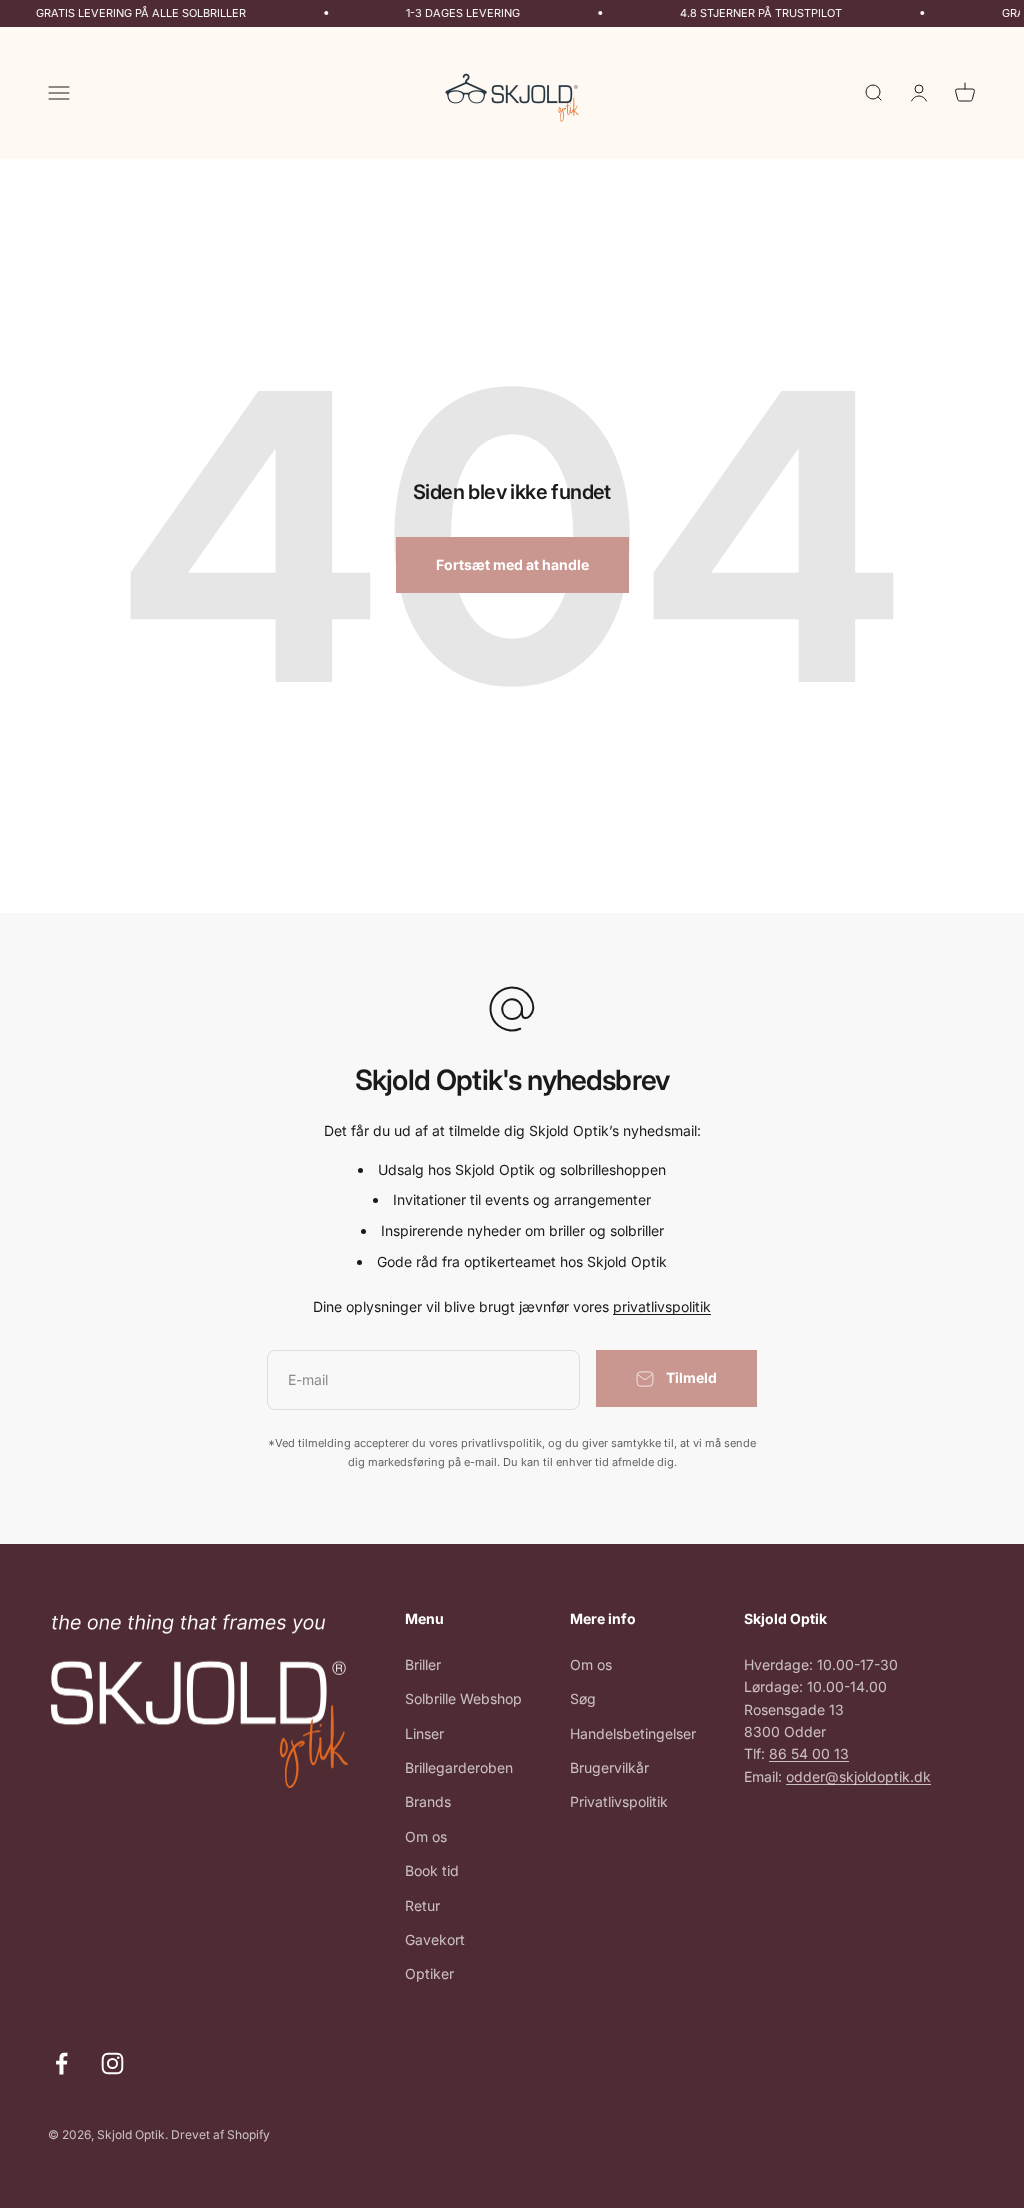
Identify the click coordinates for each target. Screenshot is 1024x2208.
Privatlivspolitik (619, 1801)
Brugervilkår (609, 1767)
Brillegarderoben (459, 1767)
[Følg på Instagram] (112, 2063)
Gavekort (435, 1939)
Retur (422, 1905)
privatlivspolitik (662, 1306)
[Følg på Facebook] (61, 2063)
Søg (583, 1698)
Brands (428, 1801)
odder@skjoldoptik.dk (858, 1776)
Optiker (429, 1973)
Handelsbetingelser (633, 1733)
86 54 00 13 (809, 1753)
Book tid (432, 1870)
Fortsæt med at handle (512, 564)
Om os (426, 1836)
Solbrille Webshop (463, 1698)
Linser (424, 1733)
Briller (423, 1664)
